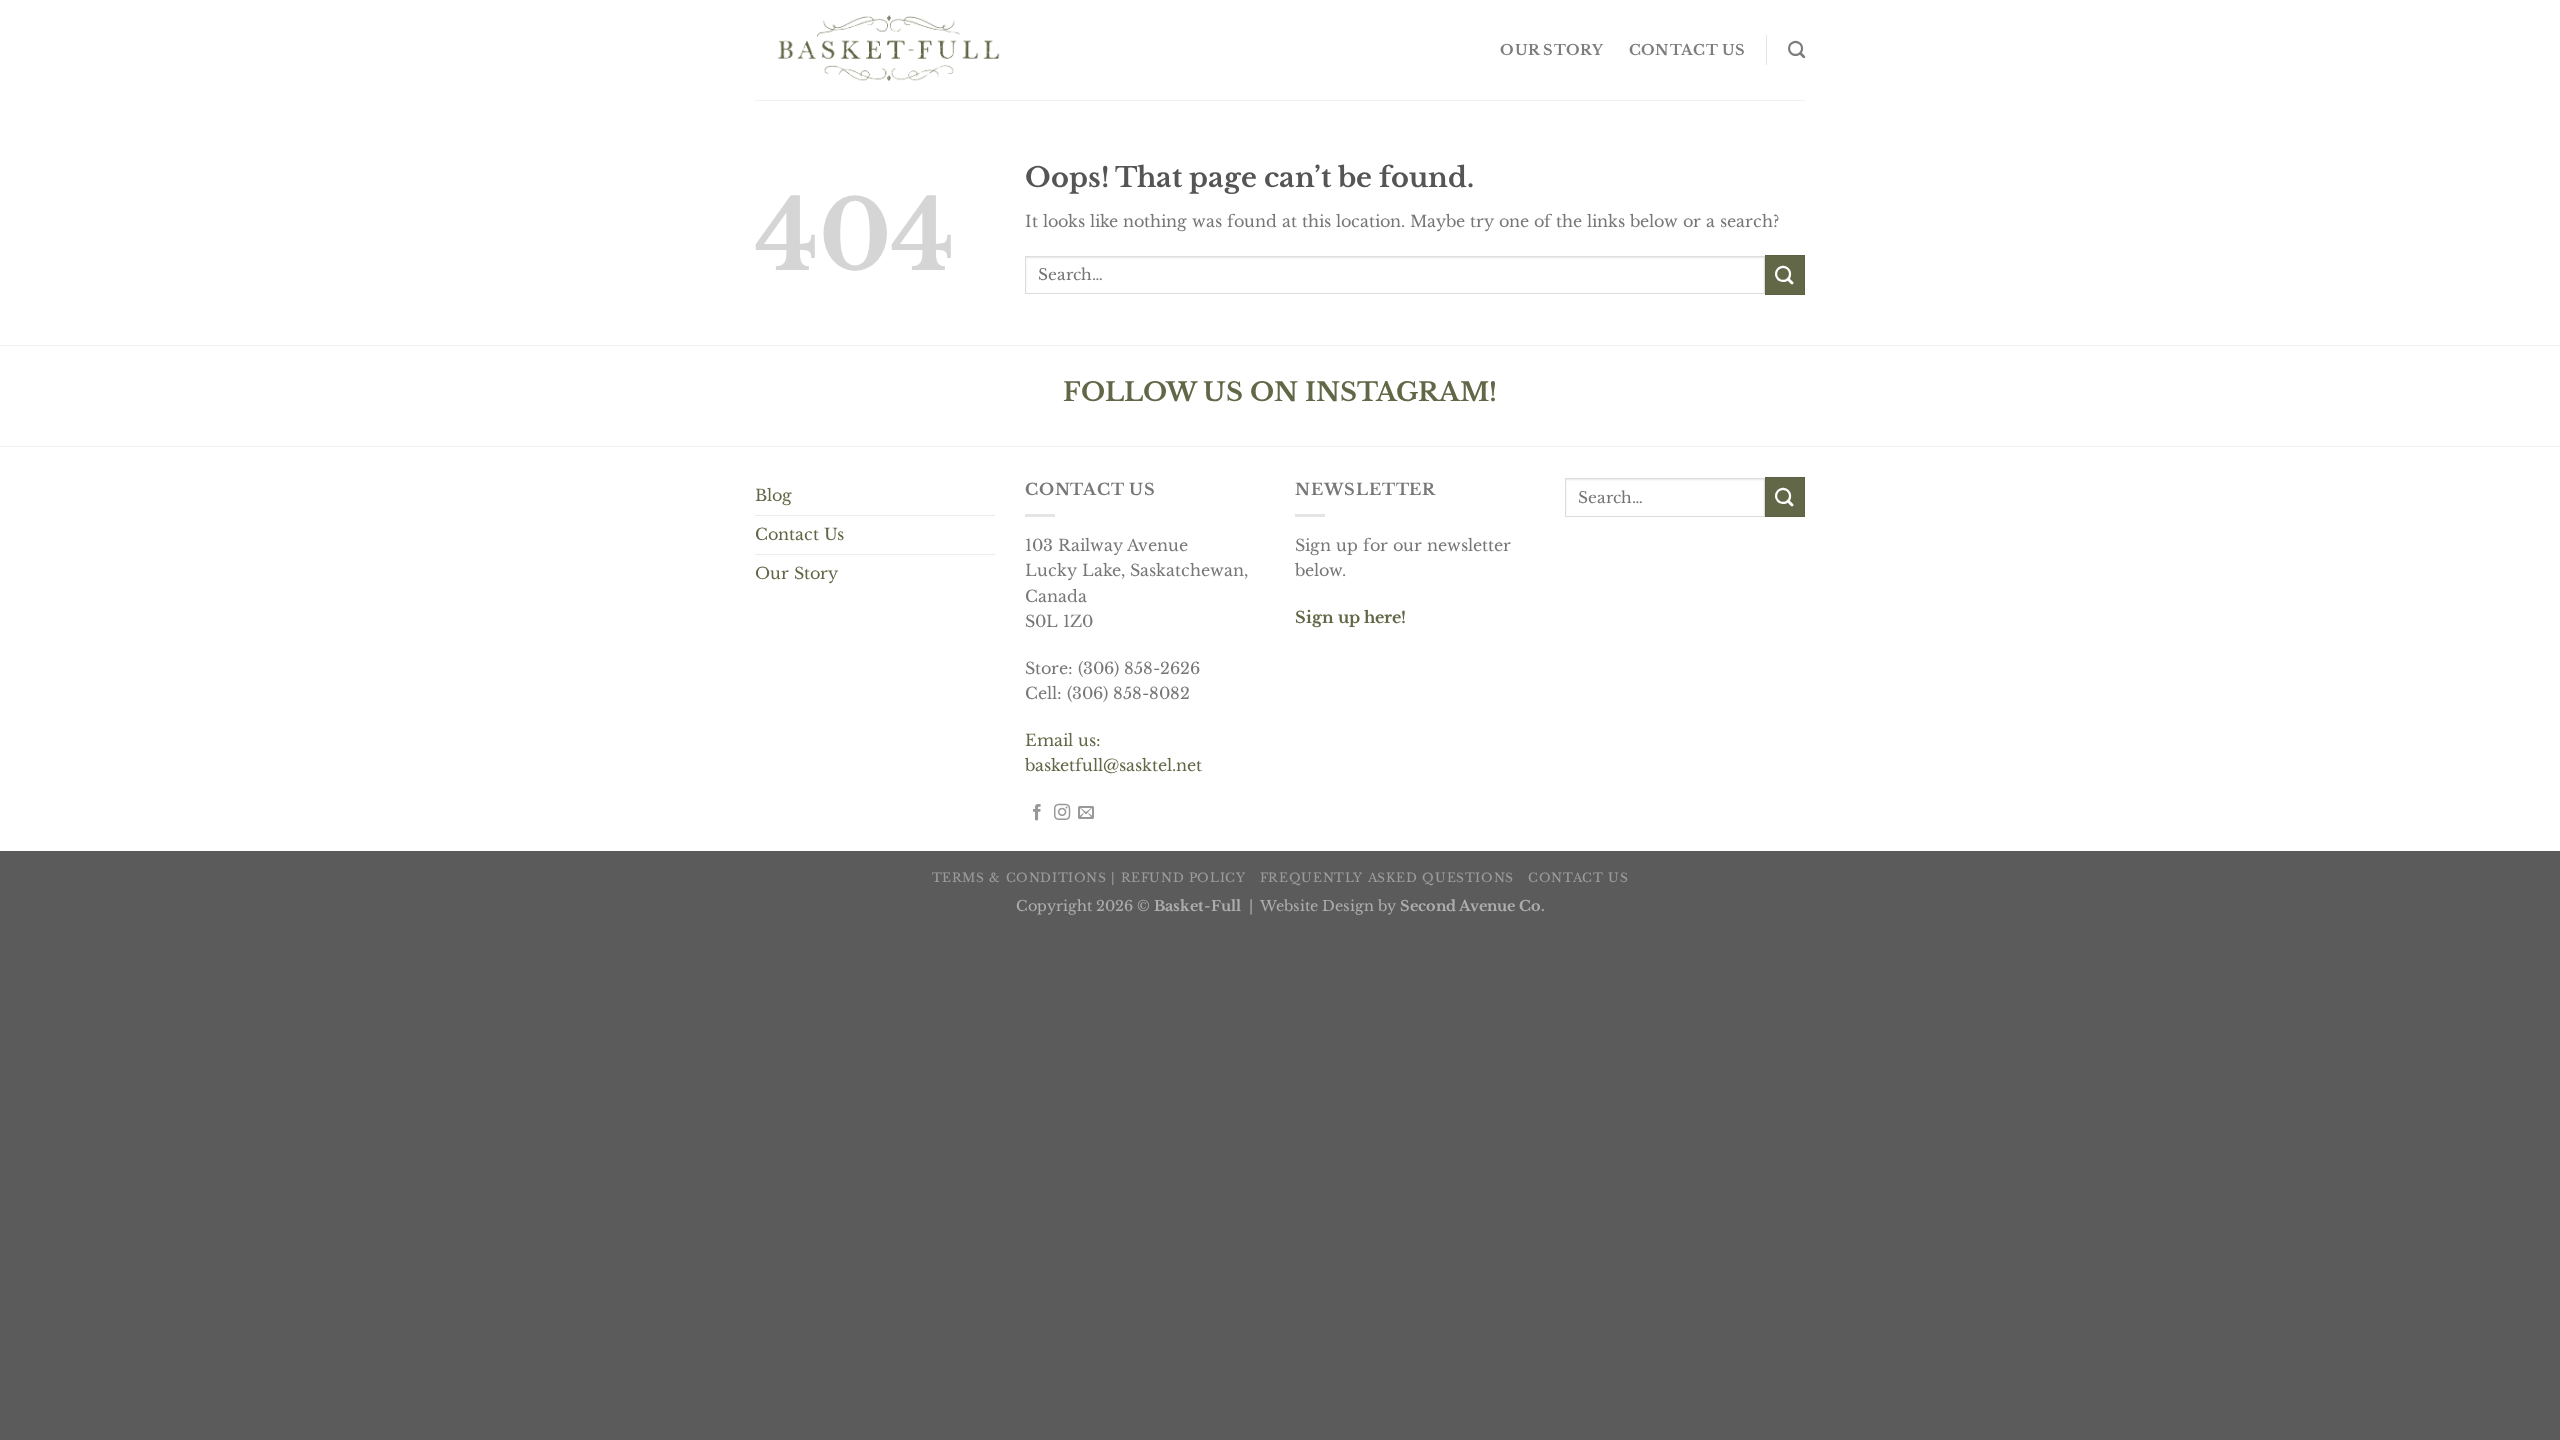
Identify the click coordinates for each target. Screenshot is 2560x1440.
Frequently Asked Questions (1387, 877)
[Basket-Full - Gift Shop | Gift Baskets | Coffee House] (888, 50)
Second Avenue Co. (1472, 906)
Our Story (796, 573)
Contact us (1687, 50)
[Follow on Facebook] (1037, 813)
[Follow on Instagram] (1062, 813)
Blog (773, 495)
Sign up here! (1350, 617)
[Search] (1796, 50)
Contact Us (799, 534)
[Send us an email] (1086, 813)
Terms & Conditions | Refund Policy (1089, 877)
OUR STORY (1551, 50)
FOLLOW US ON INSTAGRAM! (1280, 392)
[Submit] (1785, 274)
